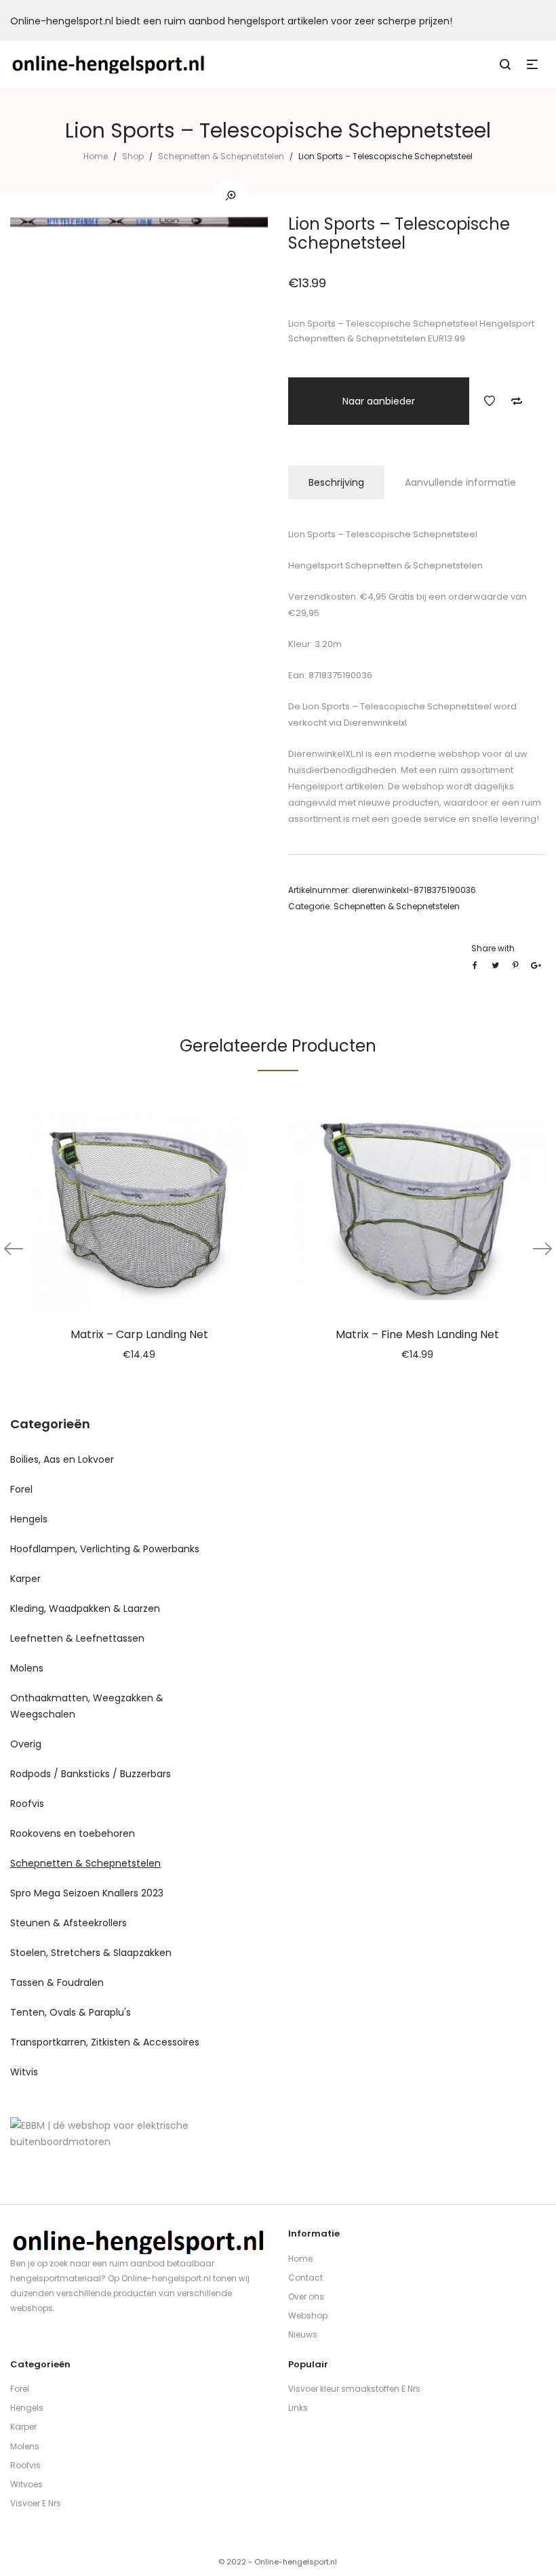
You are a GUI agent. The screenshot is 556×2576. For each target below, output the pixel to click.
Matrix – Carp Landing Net (139, 1334)
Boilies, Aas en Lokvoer (62, 1459)
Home (96, 156)
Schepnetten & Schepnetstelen (221, 156)
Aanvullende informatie (460, 482)
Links (298, 2408)
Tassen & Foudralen (57, 1982)
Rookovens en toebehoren (73, 1833)
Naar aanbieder (379, 401)
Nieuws (303, 2334)
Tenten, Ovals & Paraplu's (71, 2012)
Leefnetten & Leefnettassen (77, 1638)
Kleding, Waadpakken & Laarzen (85, 1608)
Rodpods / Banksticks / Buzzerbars (91, 1774)
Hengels (29, 1519)
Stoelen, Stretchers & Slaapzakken (91, 1953)
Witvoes (26, 2484)
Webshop (308, 2315)
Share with (493, 948)
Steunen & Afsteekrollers (68, 1923)
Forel (21, 1489)
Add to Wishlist (490, 401)
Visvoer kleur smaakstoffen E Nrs (354, 2389)
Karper (25, 1579)
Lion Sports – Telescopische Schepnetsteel (396, 706)
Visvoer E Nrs (36, 2503)
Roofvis (27, 1804)
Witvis (24, 2072)
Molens (27, 1668)
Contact (305, 2278)
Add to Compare (517, 401)
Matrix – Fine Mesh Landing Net (417, 1334)
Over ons (306, 2297)
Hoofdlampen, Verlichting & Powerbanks (105, 1549)
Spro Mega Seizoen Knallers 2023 (87, 1893)
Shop (133, 156)
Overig (26, 1744)
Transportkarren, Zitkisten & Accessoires (105, 2042)
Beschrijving (336, 482)
